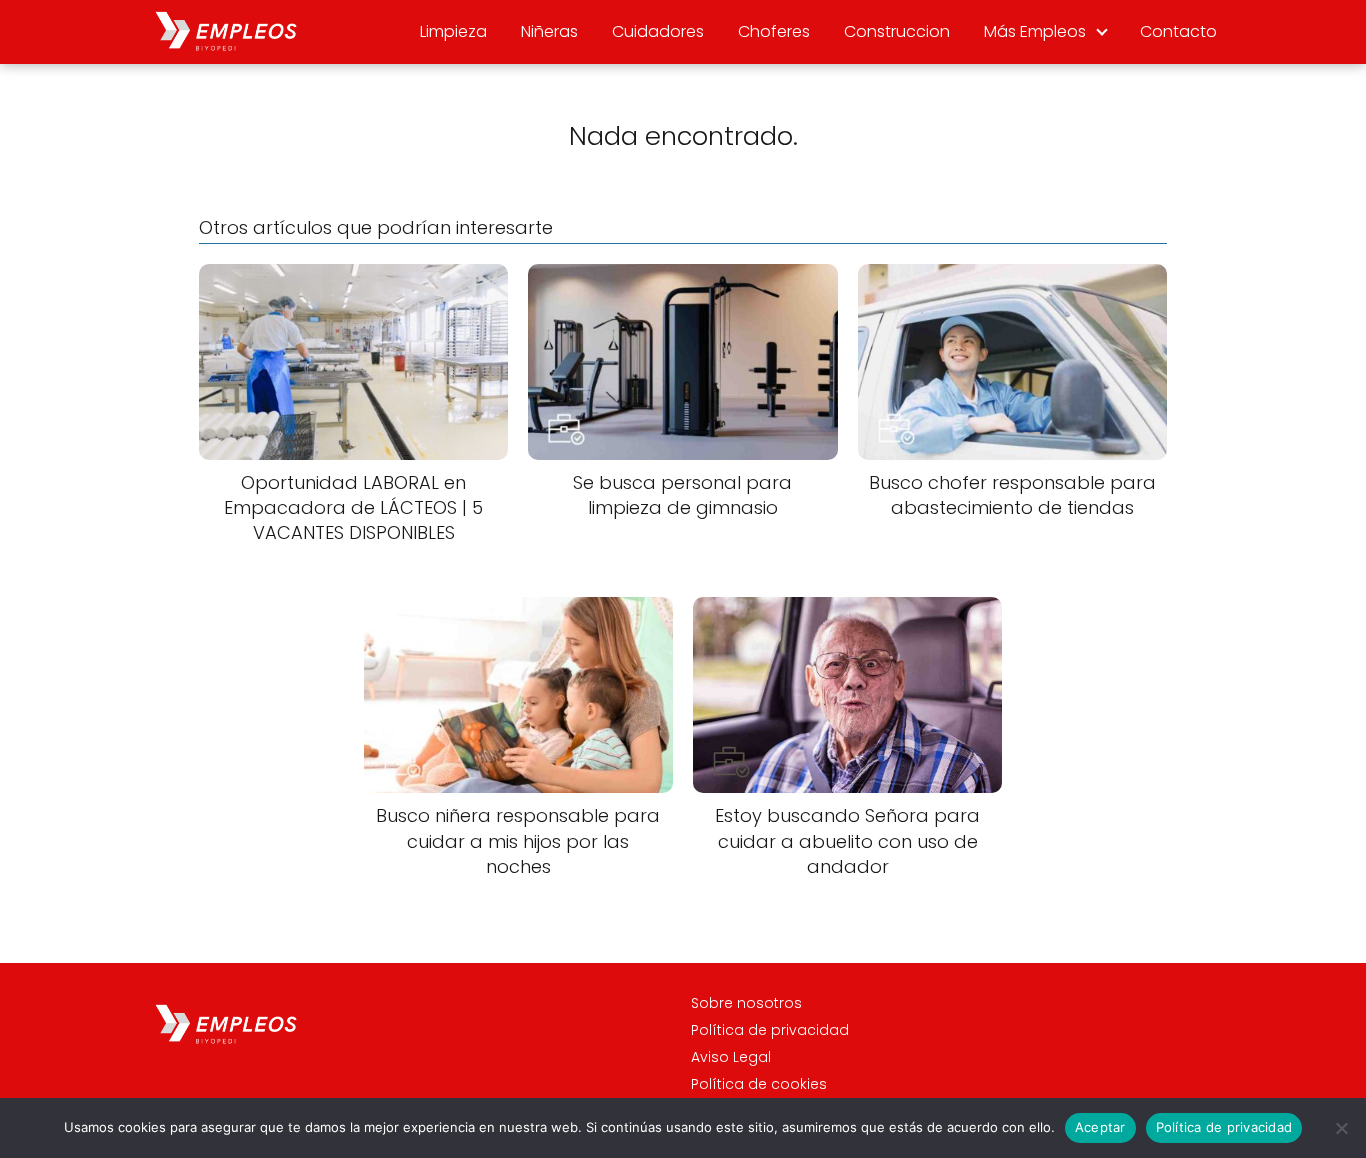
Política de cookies (759, 1084)
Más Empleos (1035, 31)
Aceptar (1100, 1127)
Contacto (1178, 31)
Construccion (897, 31)
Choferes (774, 31)
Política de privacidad (770, 1030)
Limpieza (453, 31)
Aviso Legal (731, 1057)
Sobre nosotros (746, 1003)
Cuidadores (658, 31)
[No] (1341, 1128)
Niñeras (549, 31)
